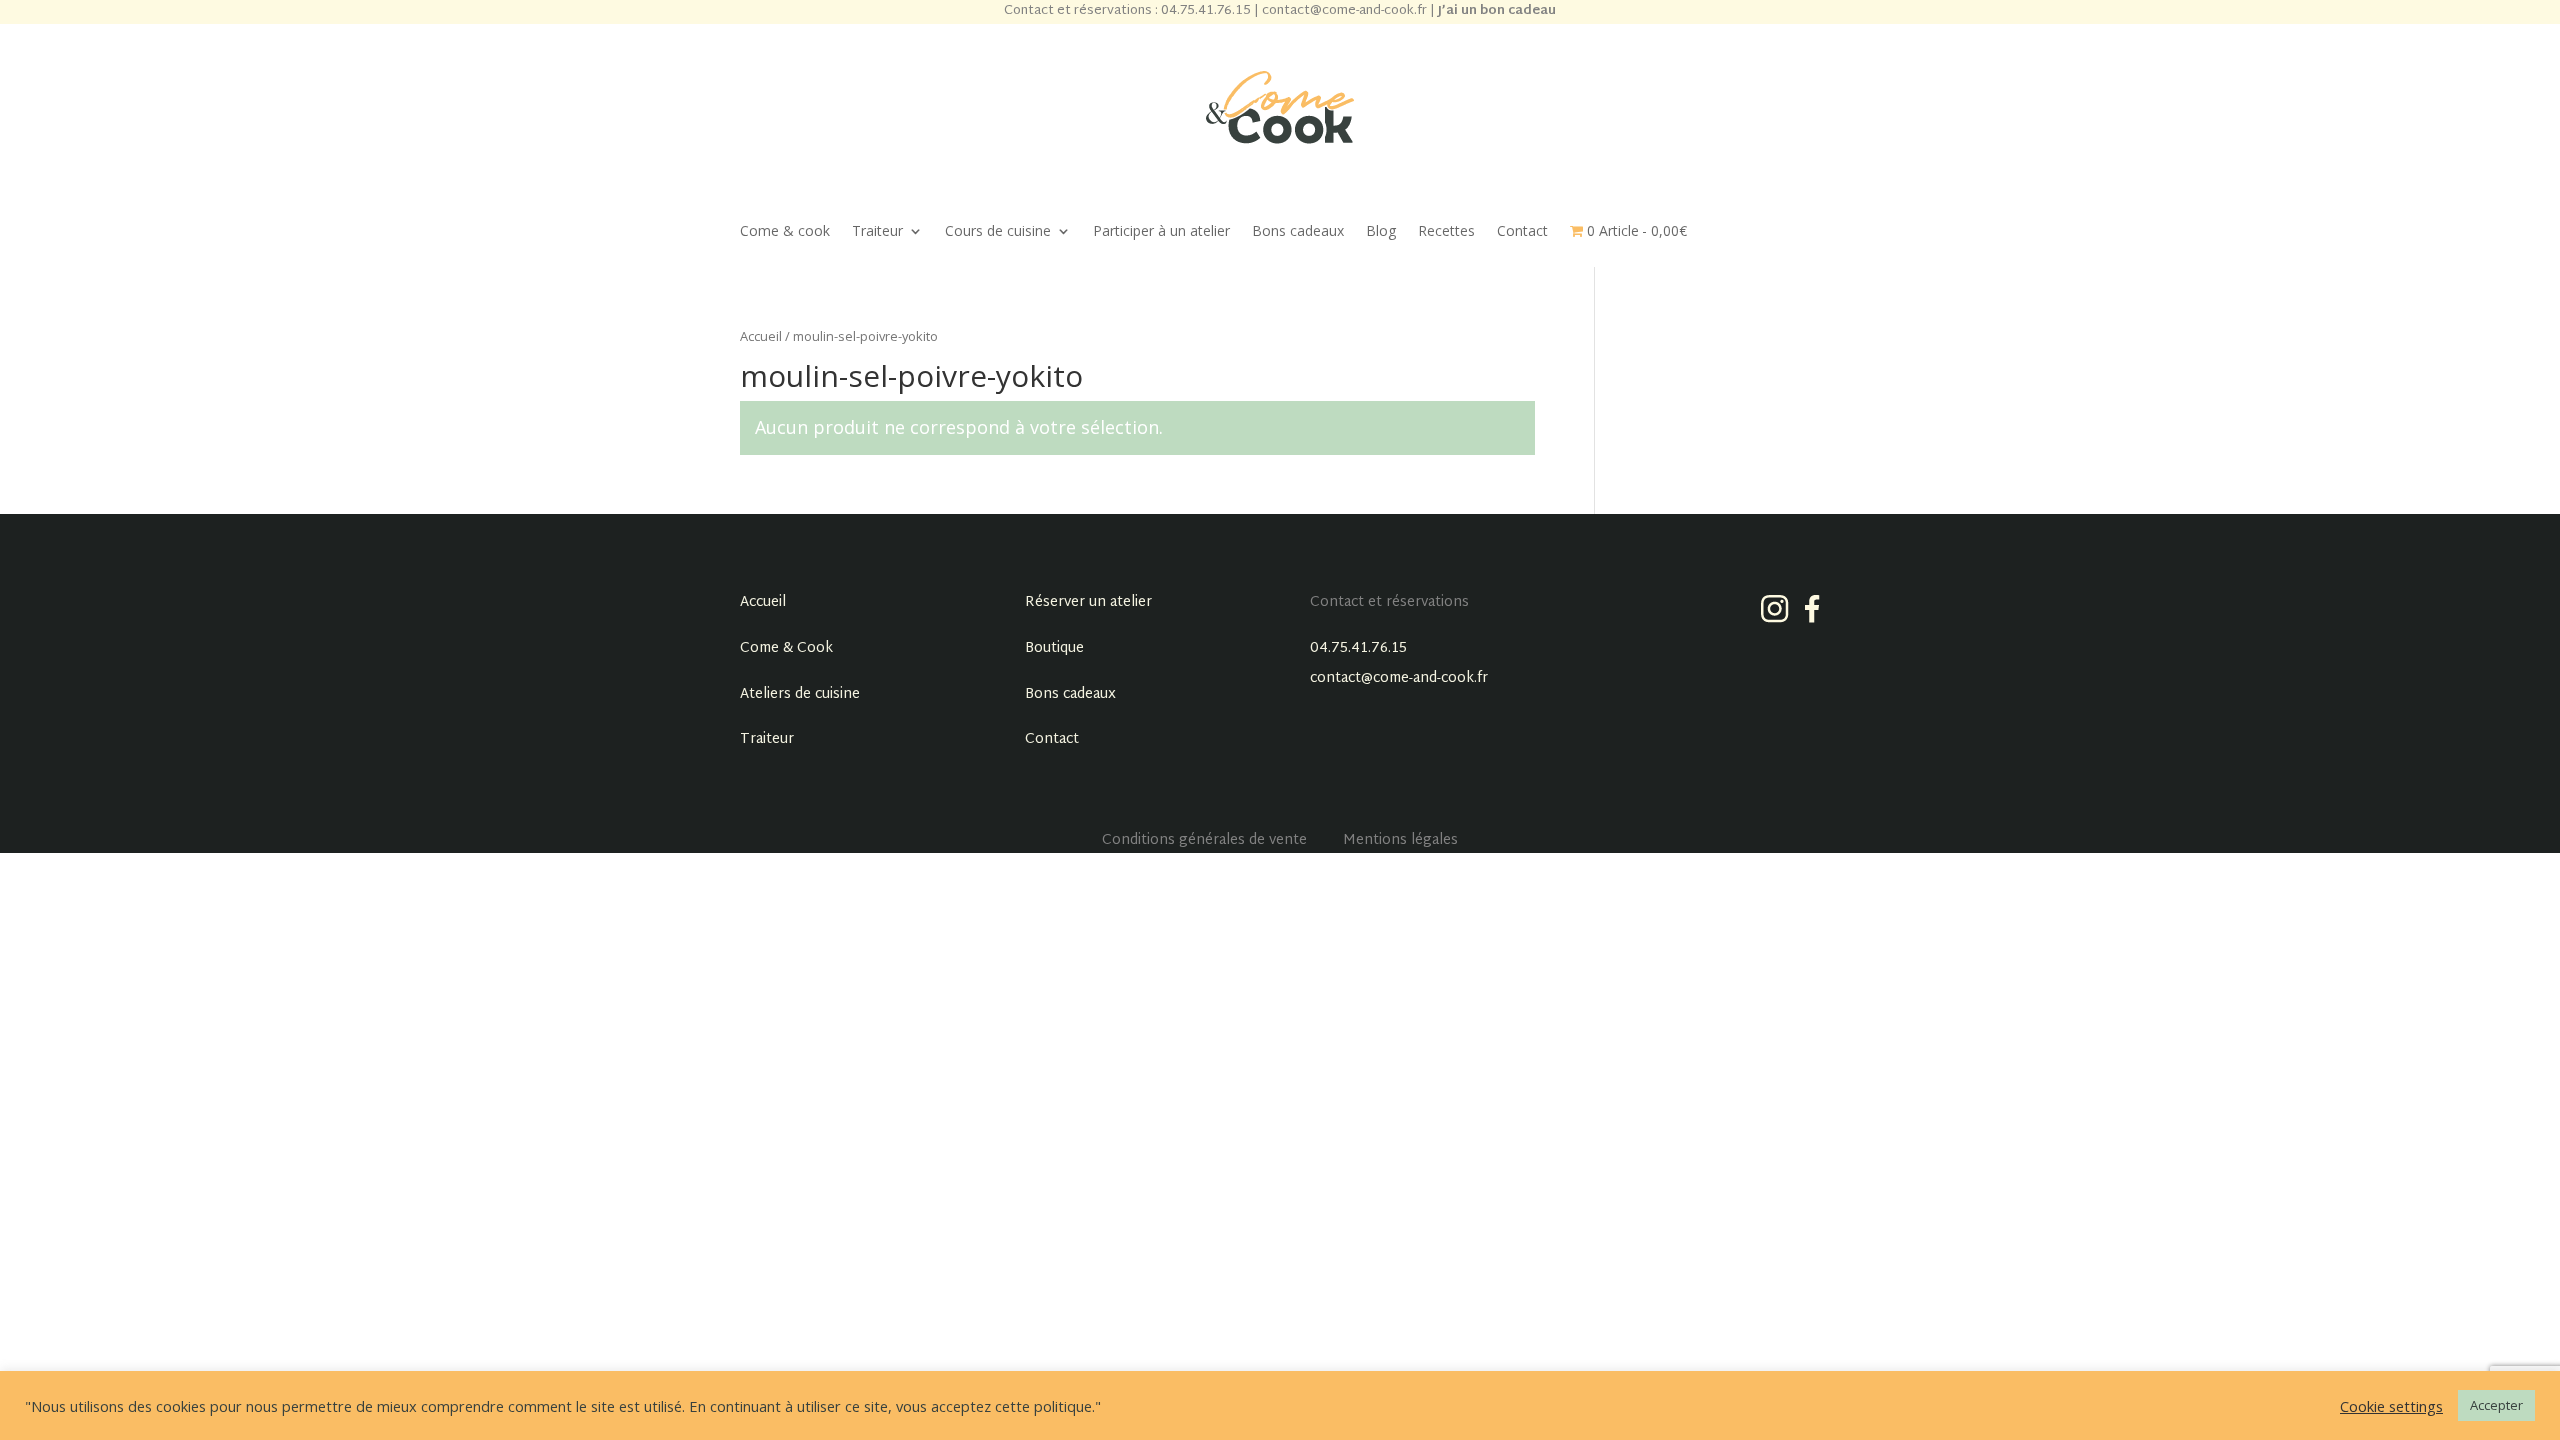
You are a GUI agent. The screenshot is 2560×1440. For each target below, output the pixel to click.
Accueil (761, 336)
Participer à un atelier (1161, 232)
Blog (1381, 232)
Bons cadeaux (1298, 232)
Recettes (1446, 232)
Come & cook (785, 232)
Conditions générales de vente (1204, 840)
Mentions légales (1400, 840)
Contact (1522, 232)
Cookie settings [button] (2391, 1406)
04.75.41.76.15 (1358, 648)
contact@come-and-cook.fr (1399, 678)
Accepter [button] (2496, 1405)
